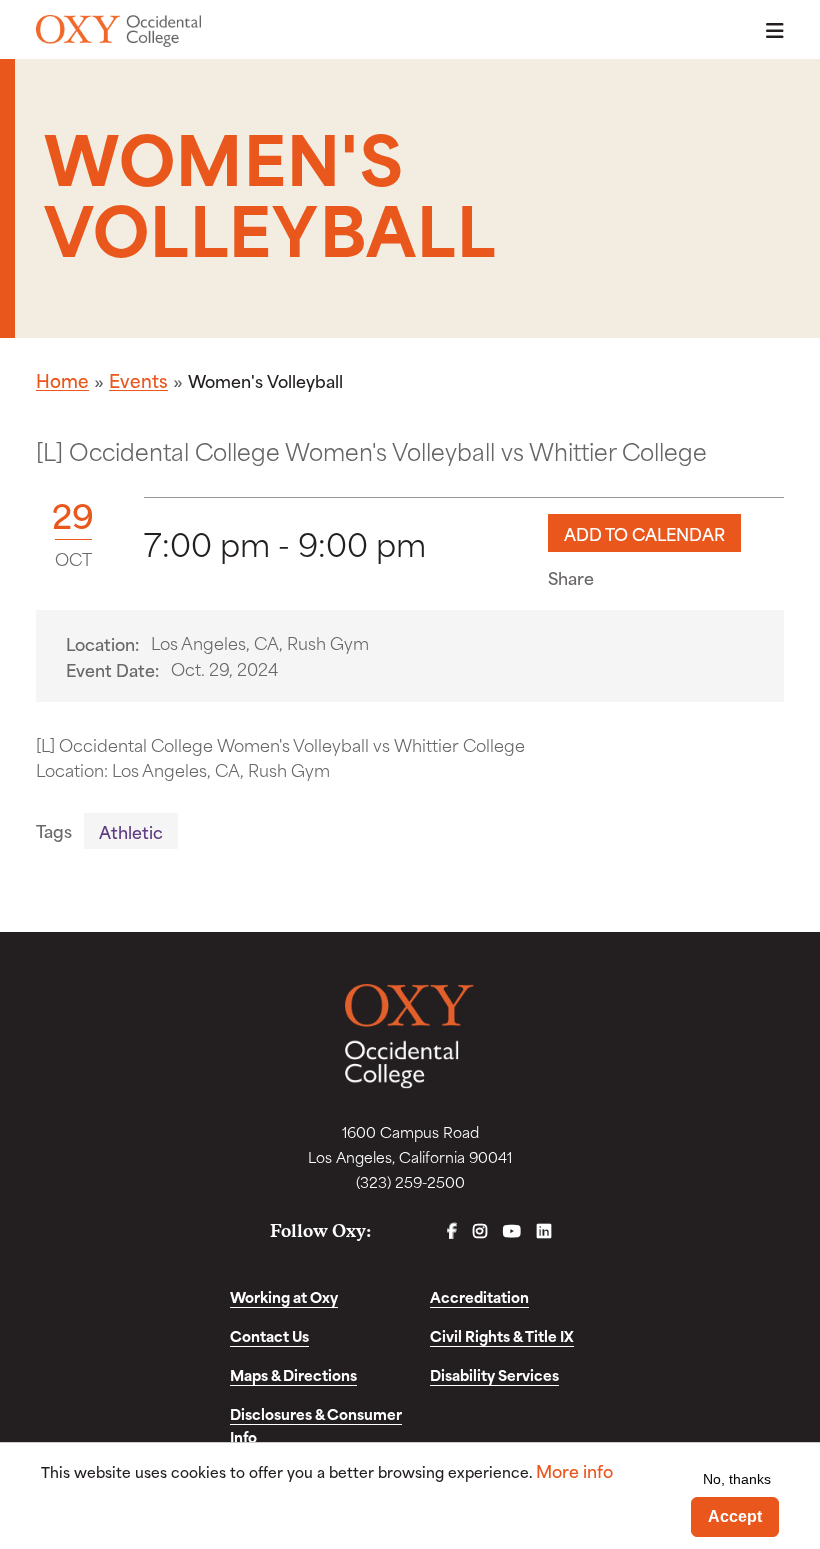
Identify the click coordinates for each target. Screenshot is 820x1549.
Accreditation (479, 1296)
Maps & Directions (293, 1374)
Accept (735, 1516)
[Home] (118, 31)
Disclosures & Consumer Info (316, 1425)
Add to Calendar (644, 533)
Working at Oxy (284, 1296)
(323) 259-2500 (410, 1181)
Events (138, 380)
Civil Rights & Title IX (502, 1335)
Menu (769, 30)
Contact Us (269, 1335)
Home (62, 380)
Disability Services (494, 1374)
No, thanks (737, 1479)
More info (574, 1470)
